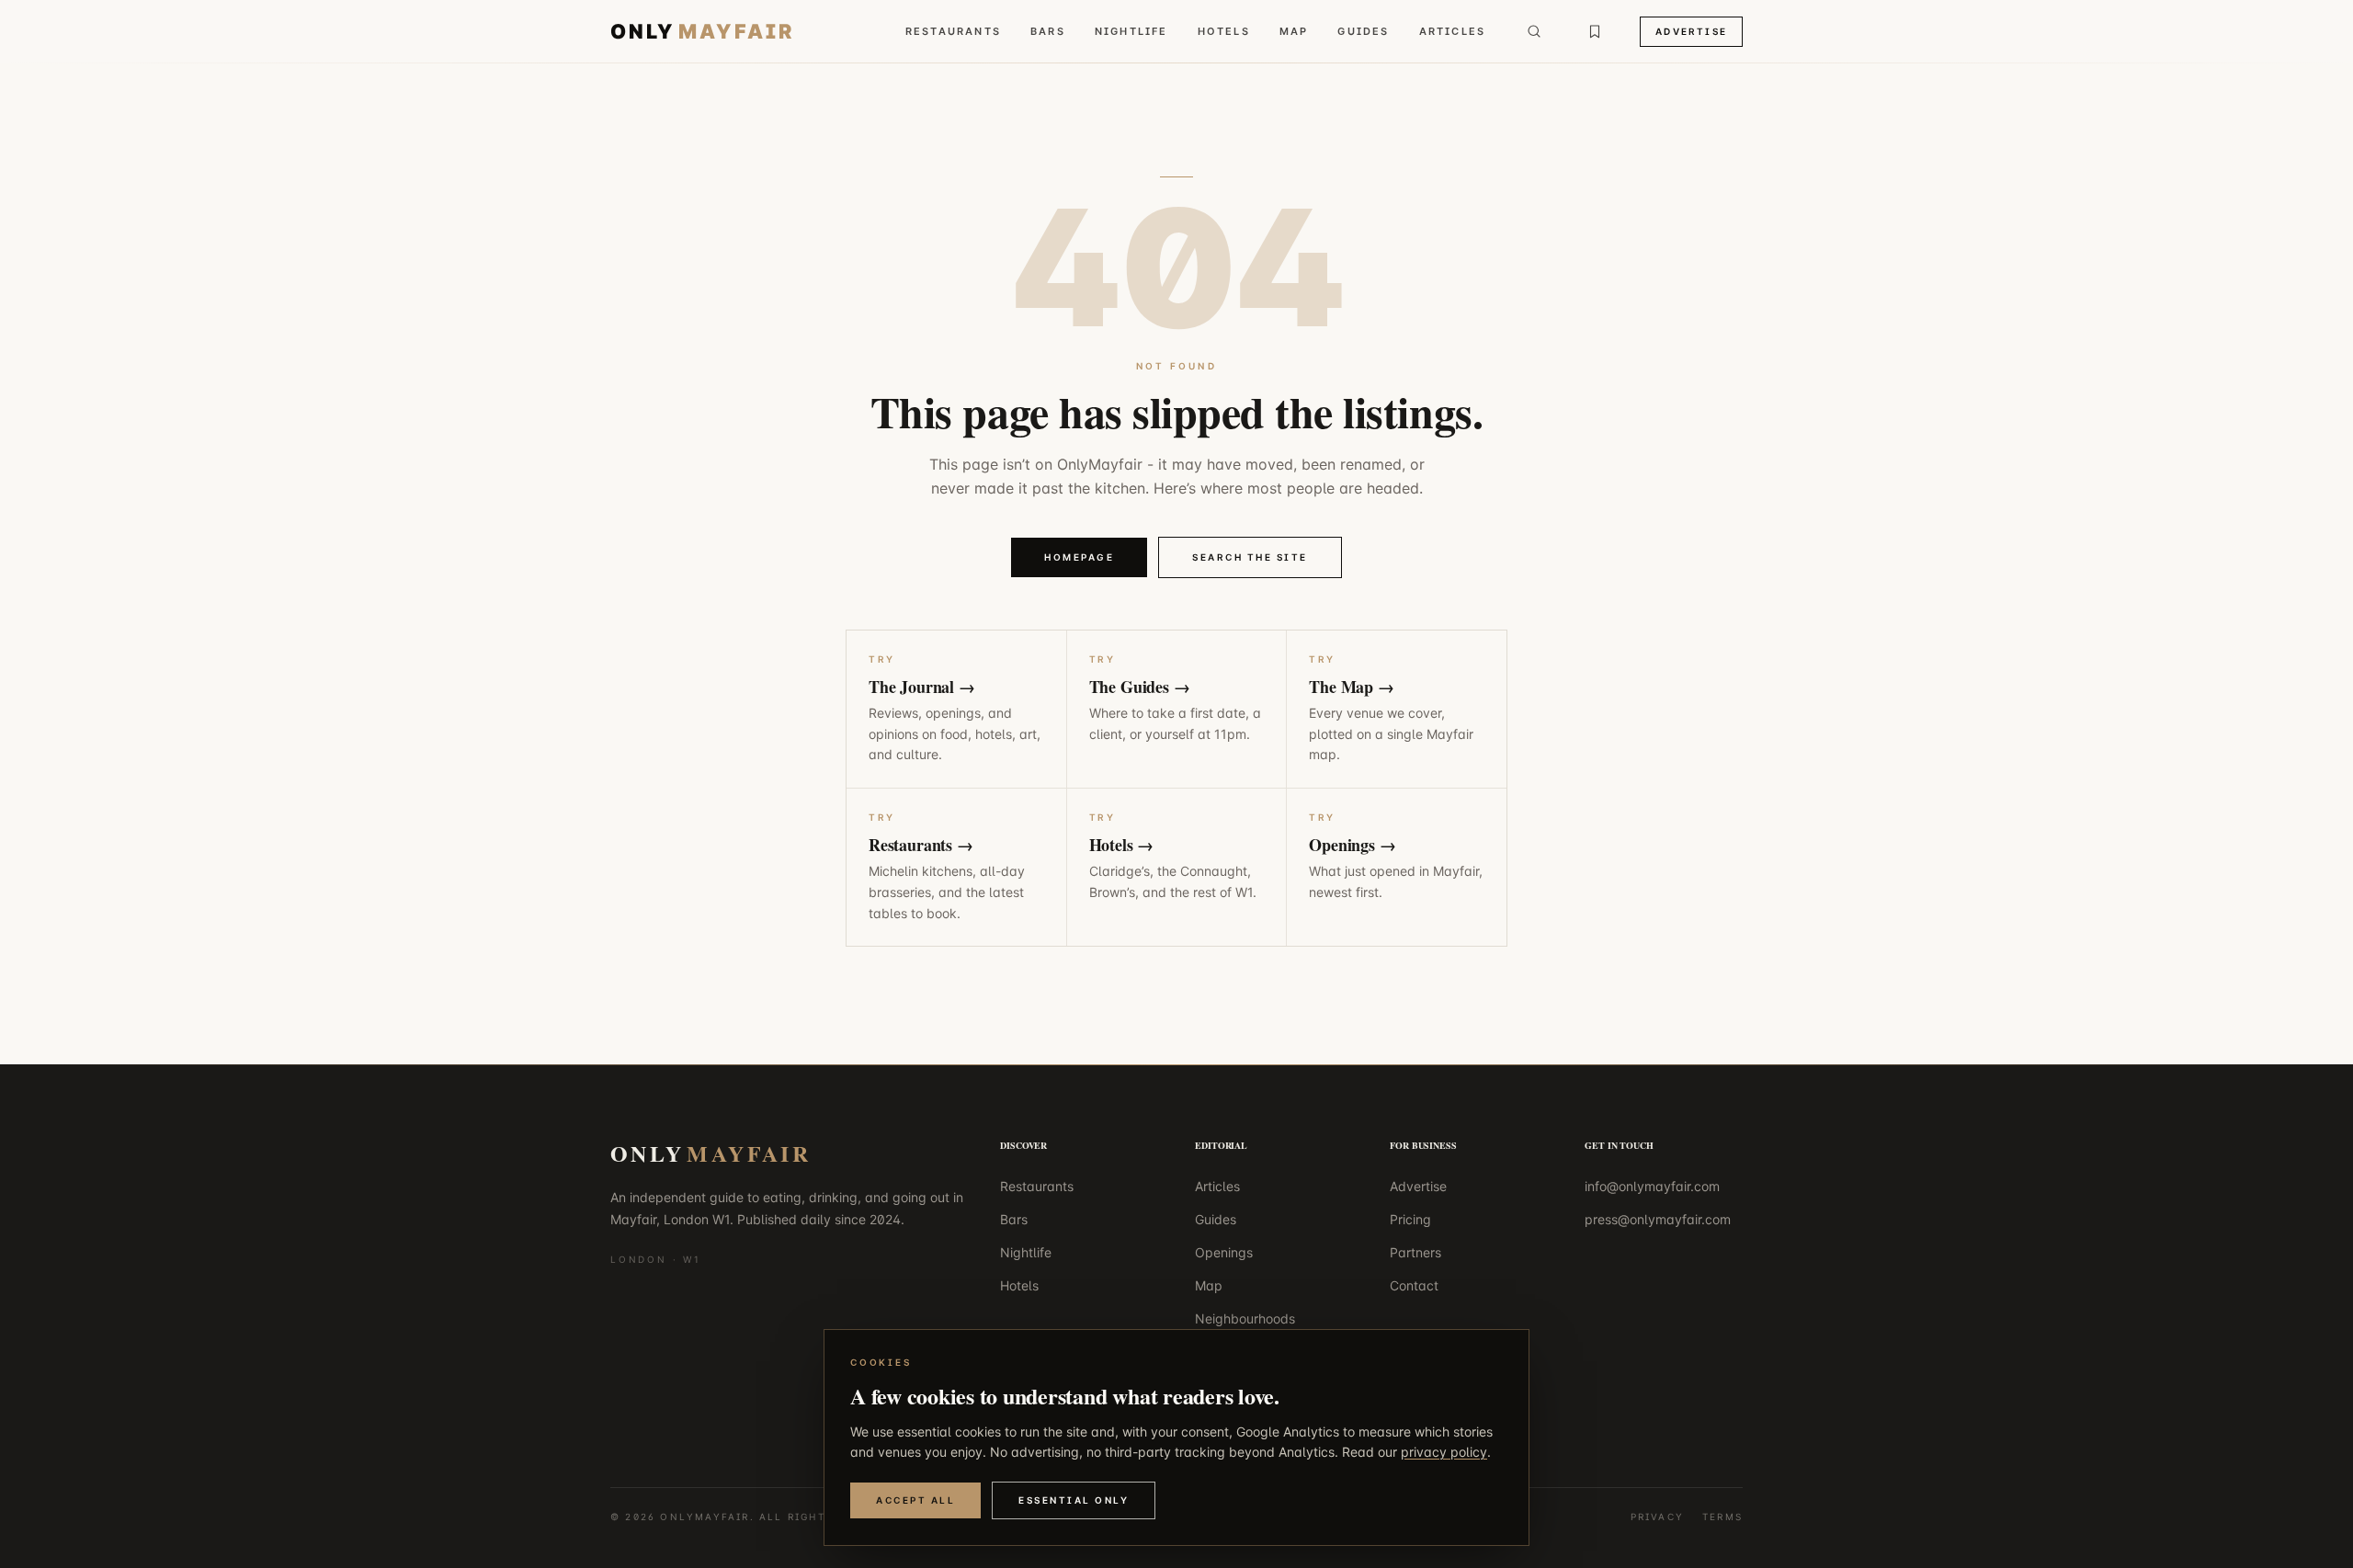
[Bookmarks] (1595, 31)
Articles (1453, 31)
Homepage (1079, 557)
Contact (1414, 1285)
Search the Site (1250, 557)
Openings (1224, 1252)
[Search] (1534, 31)
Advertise (1691, 31)
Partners (1415, 1252)
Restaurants (953, 31)
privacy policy (1444, 1452)
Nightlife (1131, 31)
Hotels (1224, 31)
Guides (1363, 31)
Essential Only (1074, 1500)
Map (1294, 31)
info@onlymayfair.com (1652, 1186)
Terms (1722, 1517)
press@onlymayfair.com (1658, 1219)
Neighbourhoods (1245, 1318)
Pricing (1410, 1219)
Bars (1048, 31)
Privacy (1657, 1517)
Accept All (915, 1500)
